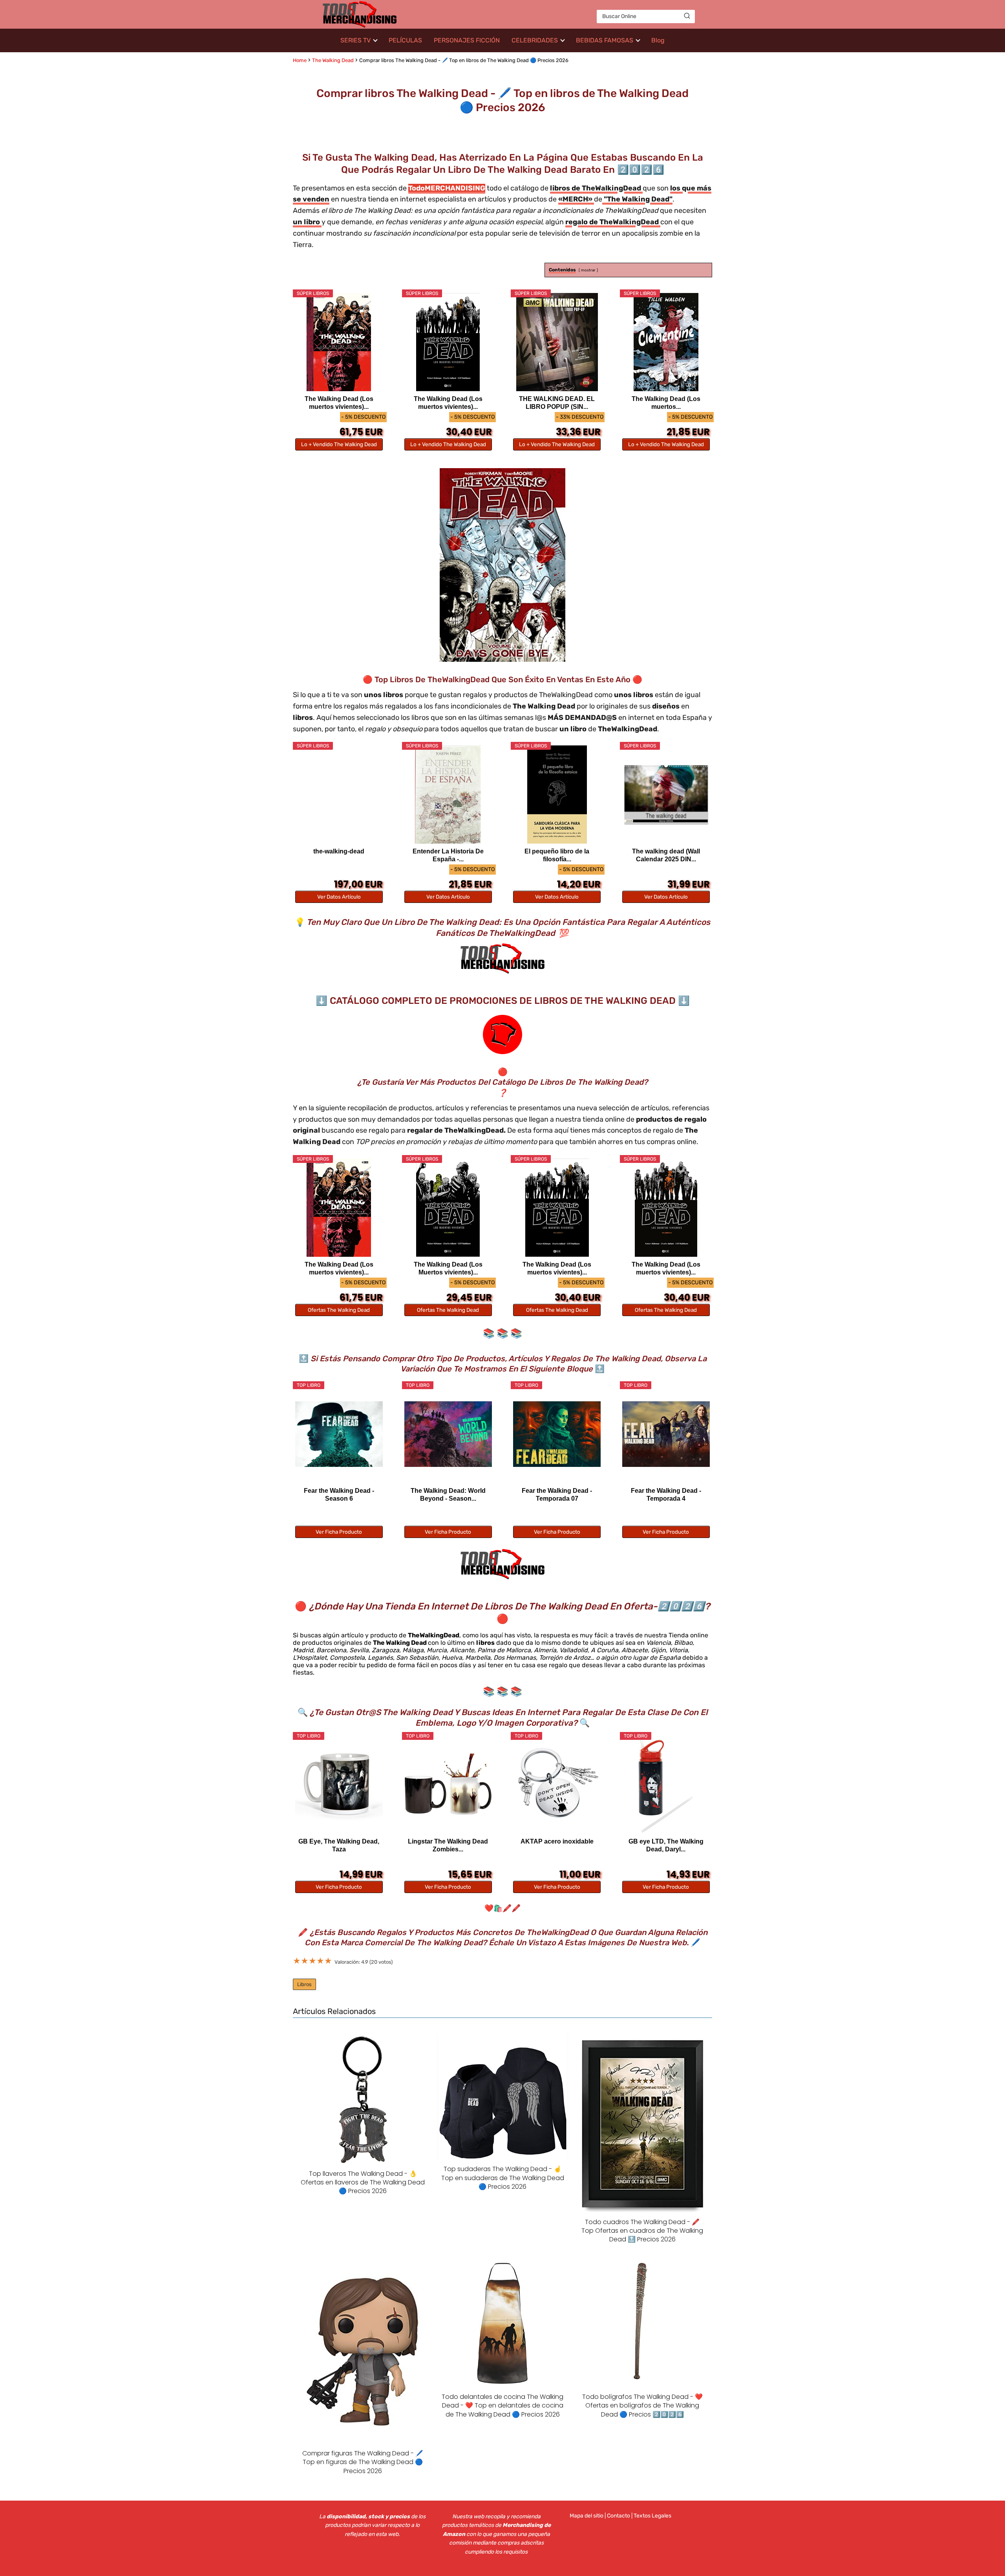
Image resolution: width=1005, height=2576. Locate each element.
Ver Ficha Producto (339, 1532)
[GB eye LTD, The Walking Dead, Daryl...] (666, 1785)
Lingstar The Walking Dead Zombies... (448, 1845)
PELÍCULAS (405, 40)
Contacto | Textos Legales (639, 2516)
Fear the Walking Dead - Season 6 (339, 1495)
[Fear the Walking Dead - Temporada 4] (666, 1434)
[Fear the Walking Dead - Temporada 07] (557, 1434)
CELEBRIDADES (535, 40)
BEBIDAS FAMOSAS (605, 40)
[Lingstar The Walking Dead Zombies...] (448, 1785)
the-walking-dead (339, 851)
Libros (304, 1984)
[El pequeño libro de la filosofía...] (557, 795)
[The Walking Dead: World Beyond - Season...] (448, 1434)
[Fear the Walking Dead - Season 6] (339, 1434)
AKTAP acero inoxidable (557, 1841)
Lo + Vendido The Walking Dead (339, 444)
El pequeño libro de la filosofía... (557, 855)
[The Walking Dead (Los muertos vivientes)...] (339, 342)
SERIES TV (355, 40)
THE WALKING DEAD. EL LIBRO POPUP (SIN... (557, 403)
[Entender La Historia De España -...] (448, 795)
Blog (658, 40)
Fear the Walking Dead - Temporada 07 (557, 1495)
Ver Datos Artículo (339, 897)
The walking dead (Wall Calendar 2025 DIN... (666, 855)
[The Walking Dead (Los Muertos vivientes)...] (448, 1208)
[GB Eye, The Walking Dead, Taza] (339, 1785)
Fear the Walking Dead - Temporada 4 (666, 1495)
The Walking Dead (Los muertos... (666, 403)
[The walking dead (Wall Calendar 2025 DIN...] (666, 795)
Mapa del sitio (587, 2516)
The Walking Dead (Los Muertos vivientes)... (448, 1268)
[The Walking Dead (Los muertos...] (666, 342)
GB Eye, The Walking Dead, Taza (339, 1845)
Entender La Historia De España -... (448, 855)
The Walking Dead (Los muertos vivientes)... (339, 403)
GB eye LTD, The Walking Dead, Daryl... (666, 1845)
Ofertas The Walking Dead (339, 1310)
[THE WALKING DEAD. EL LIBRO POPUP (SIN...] (557, 342)
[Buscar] (687, 16)
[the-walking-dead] (339, 795)
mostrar (588, 270)
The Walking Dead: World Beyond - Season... (448, 1495)
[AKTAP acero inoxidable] (557, 1785)
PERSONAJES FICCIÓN (467, 40)
